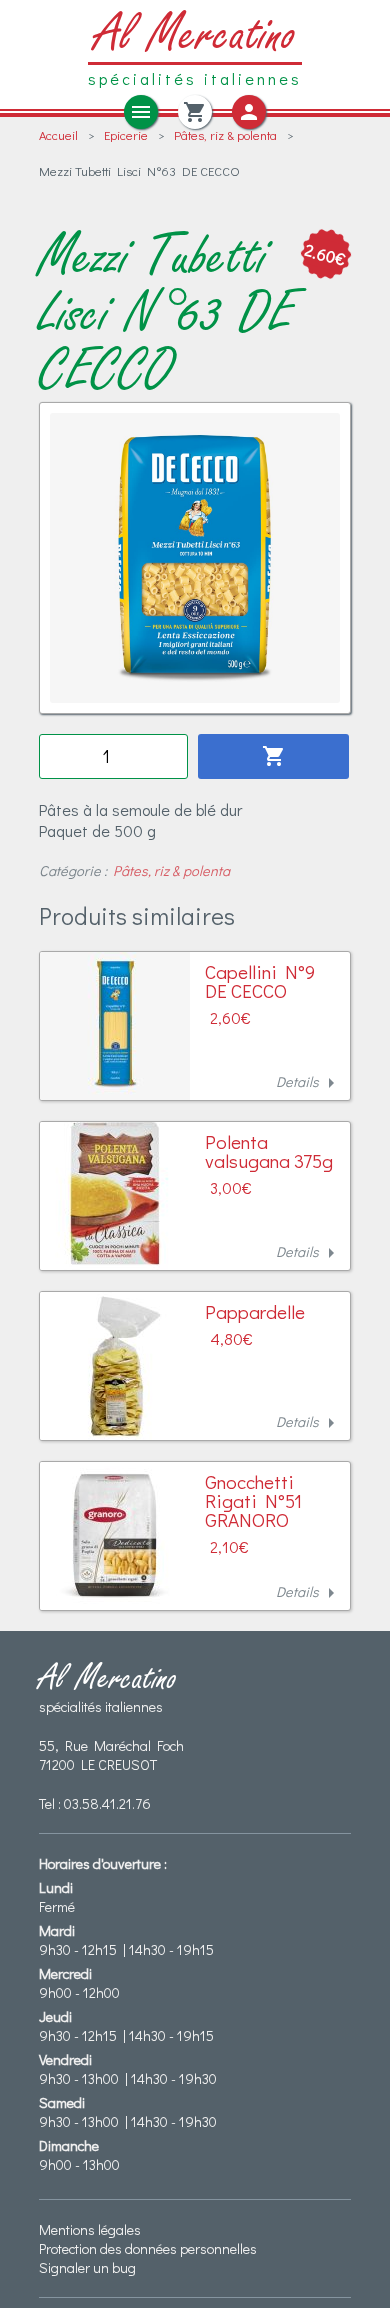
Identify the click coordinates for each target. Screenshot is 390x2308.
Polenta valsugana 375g (269, 1151)
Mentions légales (90, 2229)
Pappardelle (255, 1311)
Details (309, 1083)
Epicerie (126, 135)
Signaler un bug (87, 2267)
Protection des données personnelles (148, 2248)
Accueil (58, 135)
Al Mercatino (195, 35)
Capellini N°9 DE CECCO (260, 981)
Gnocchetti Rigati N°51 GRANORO (253, 1500)
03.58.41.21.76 (107, 1803)
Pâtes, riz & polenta (225, 135)
